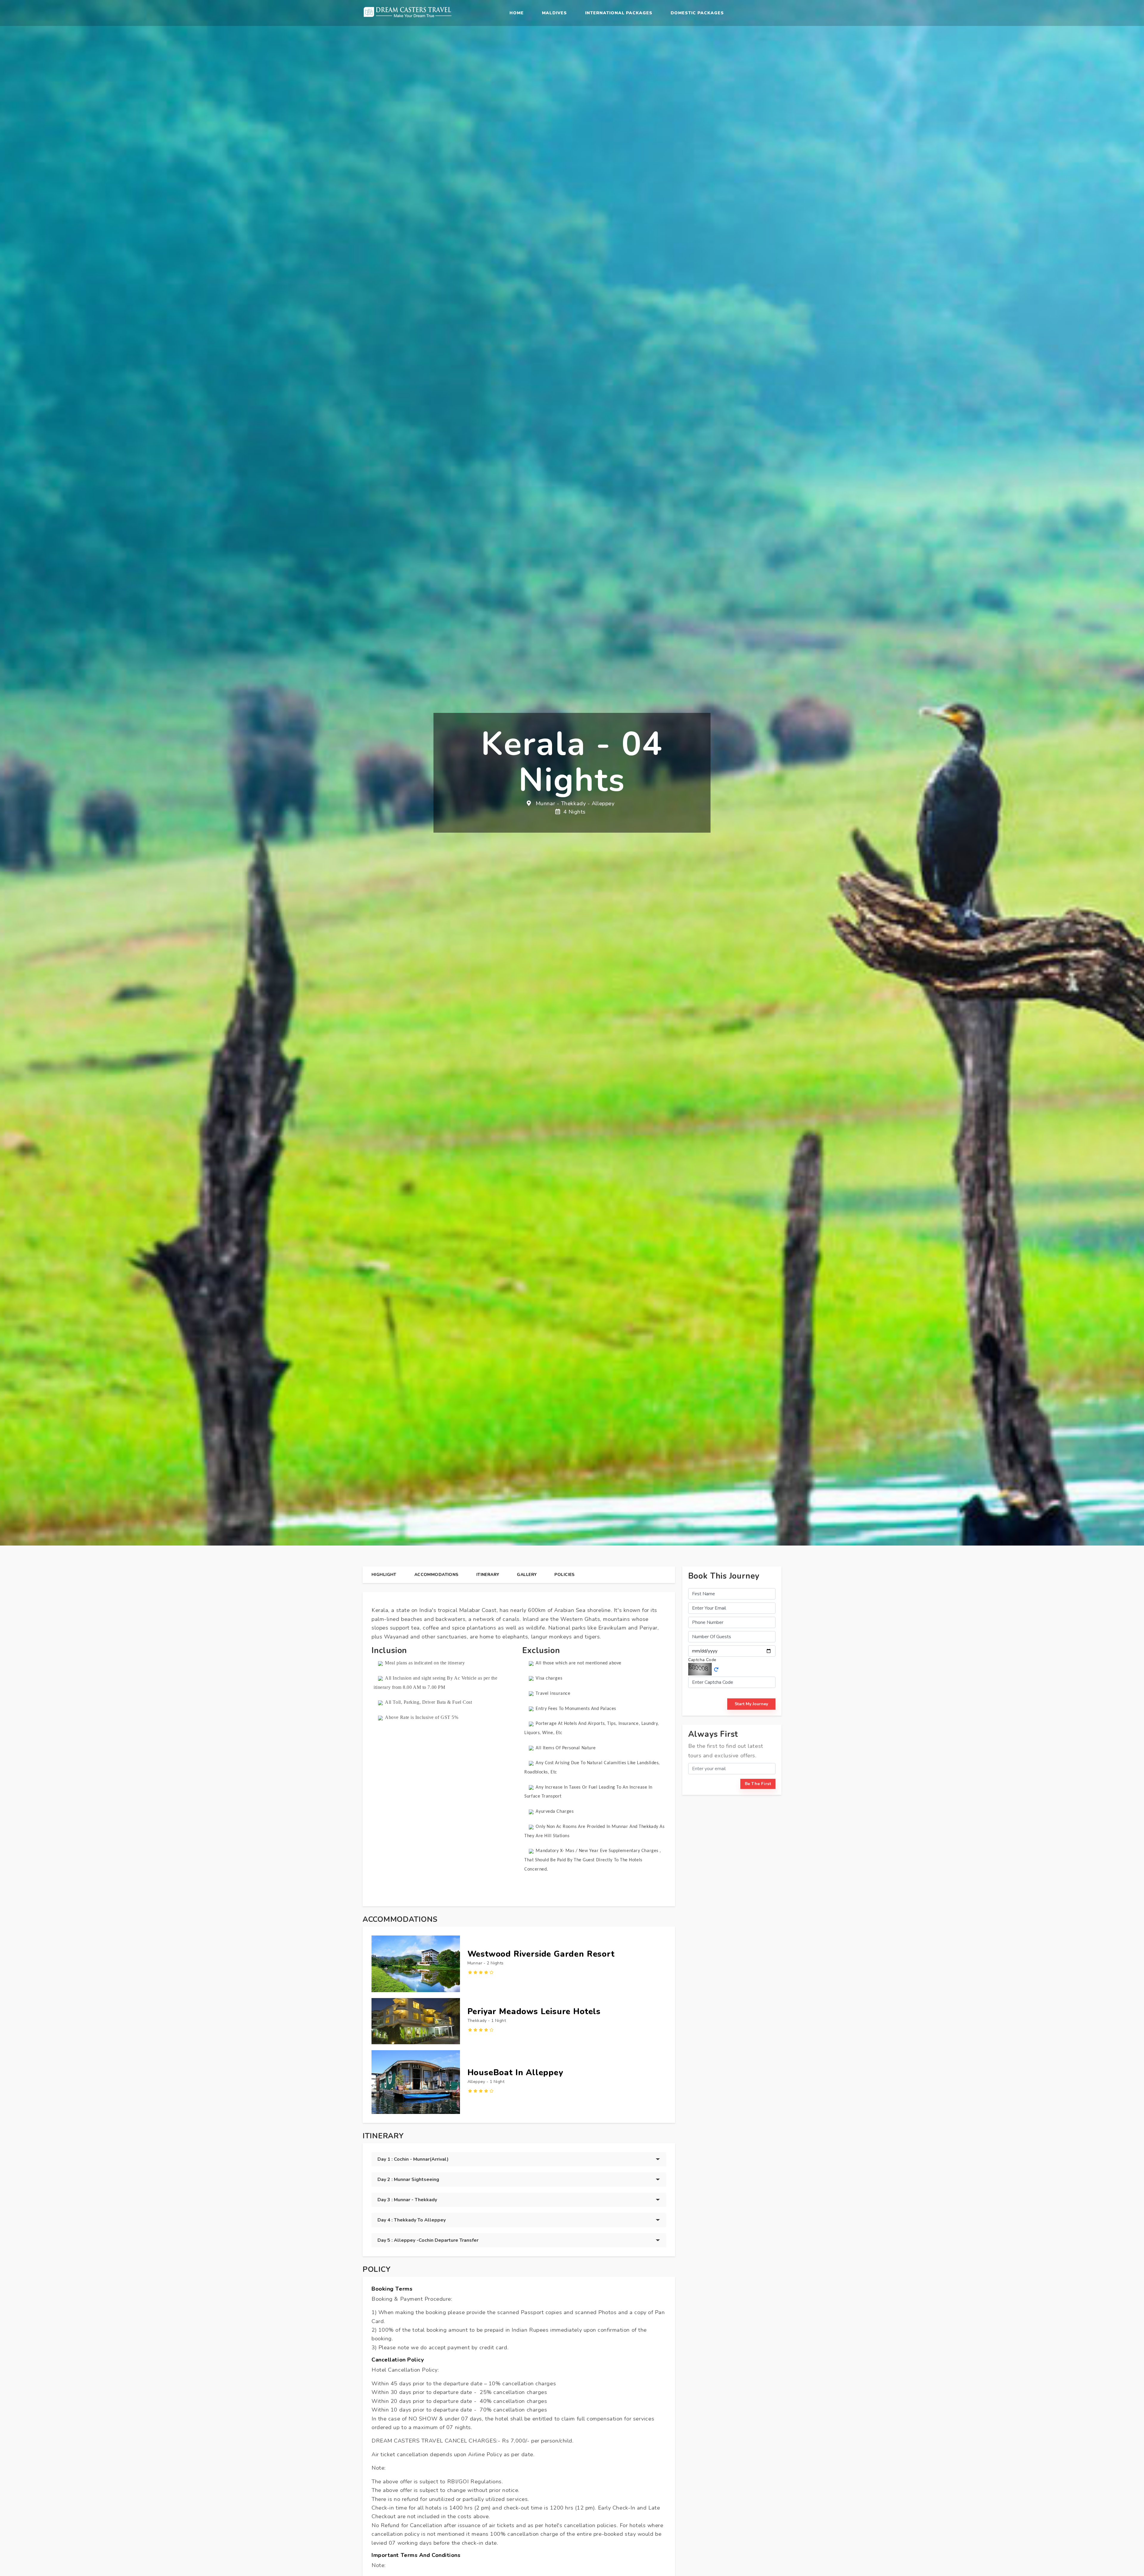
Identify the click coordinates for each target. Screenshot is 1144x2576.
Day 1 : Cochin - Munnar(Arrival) (413, 2159)
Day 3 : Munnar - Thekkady (407, 2200)
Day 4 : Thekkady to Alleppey (412, 2220)
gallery (527, 1575)
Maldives (554, 13)
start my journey (751, 1704)
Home (517, 13)
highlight (384, 1575)
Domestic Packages (697, 13)
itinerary (488, 1575)
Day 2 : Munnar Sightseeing (408, 2179)
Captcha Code (702, 1660)
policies (564, 1575)
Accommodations (436, 1575)
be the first (758, 1784)
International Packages (619, 13)
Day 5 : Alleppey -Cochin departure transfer (428, 2240)
